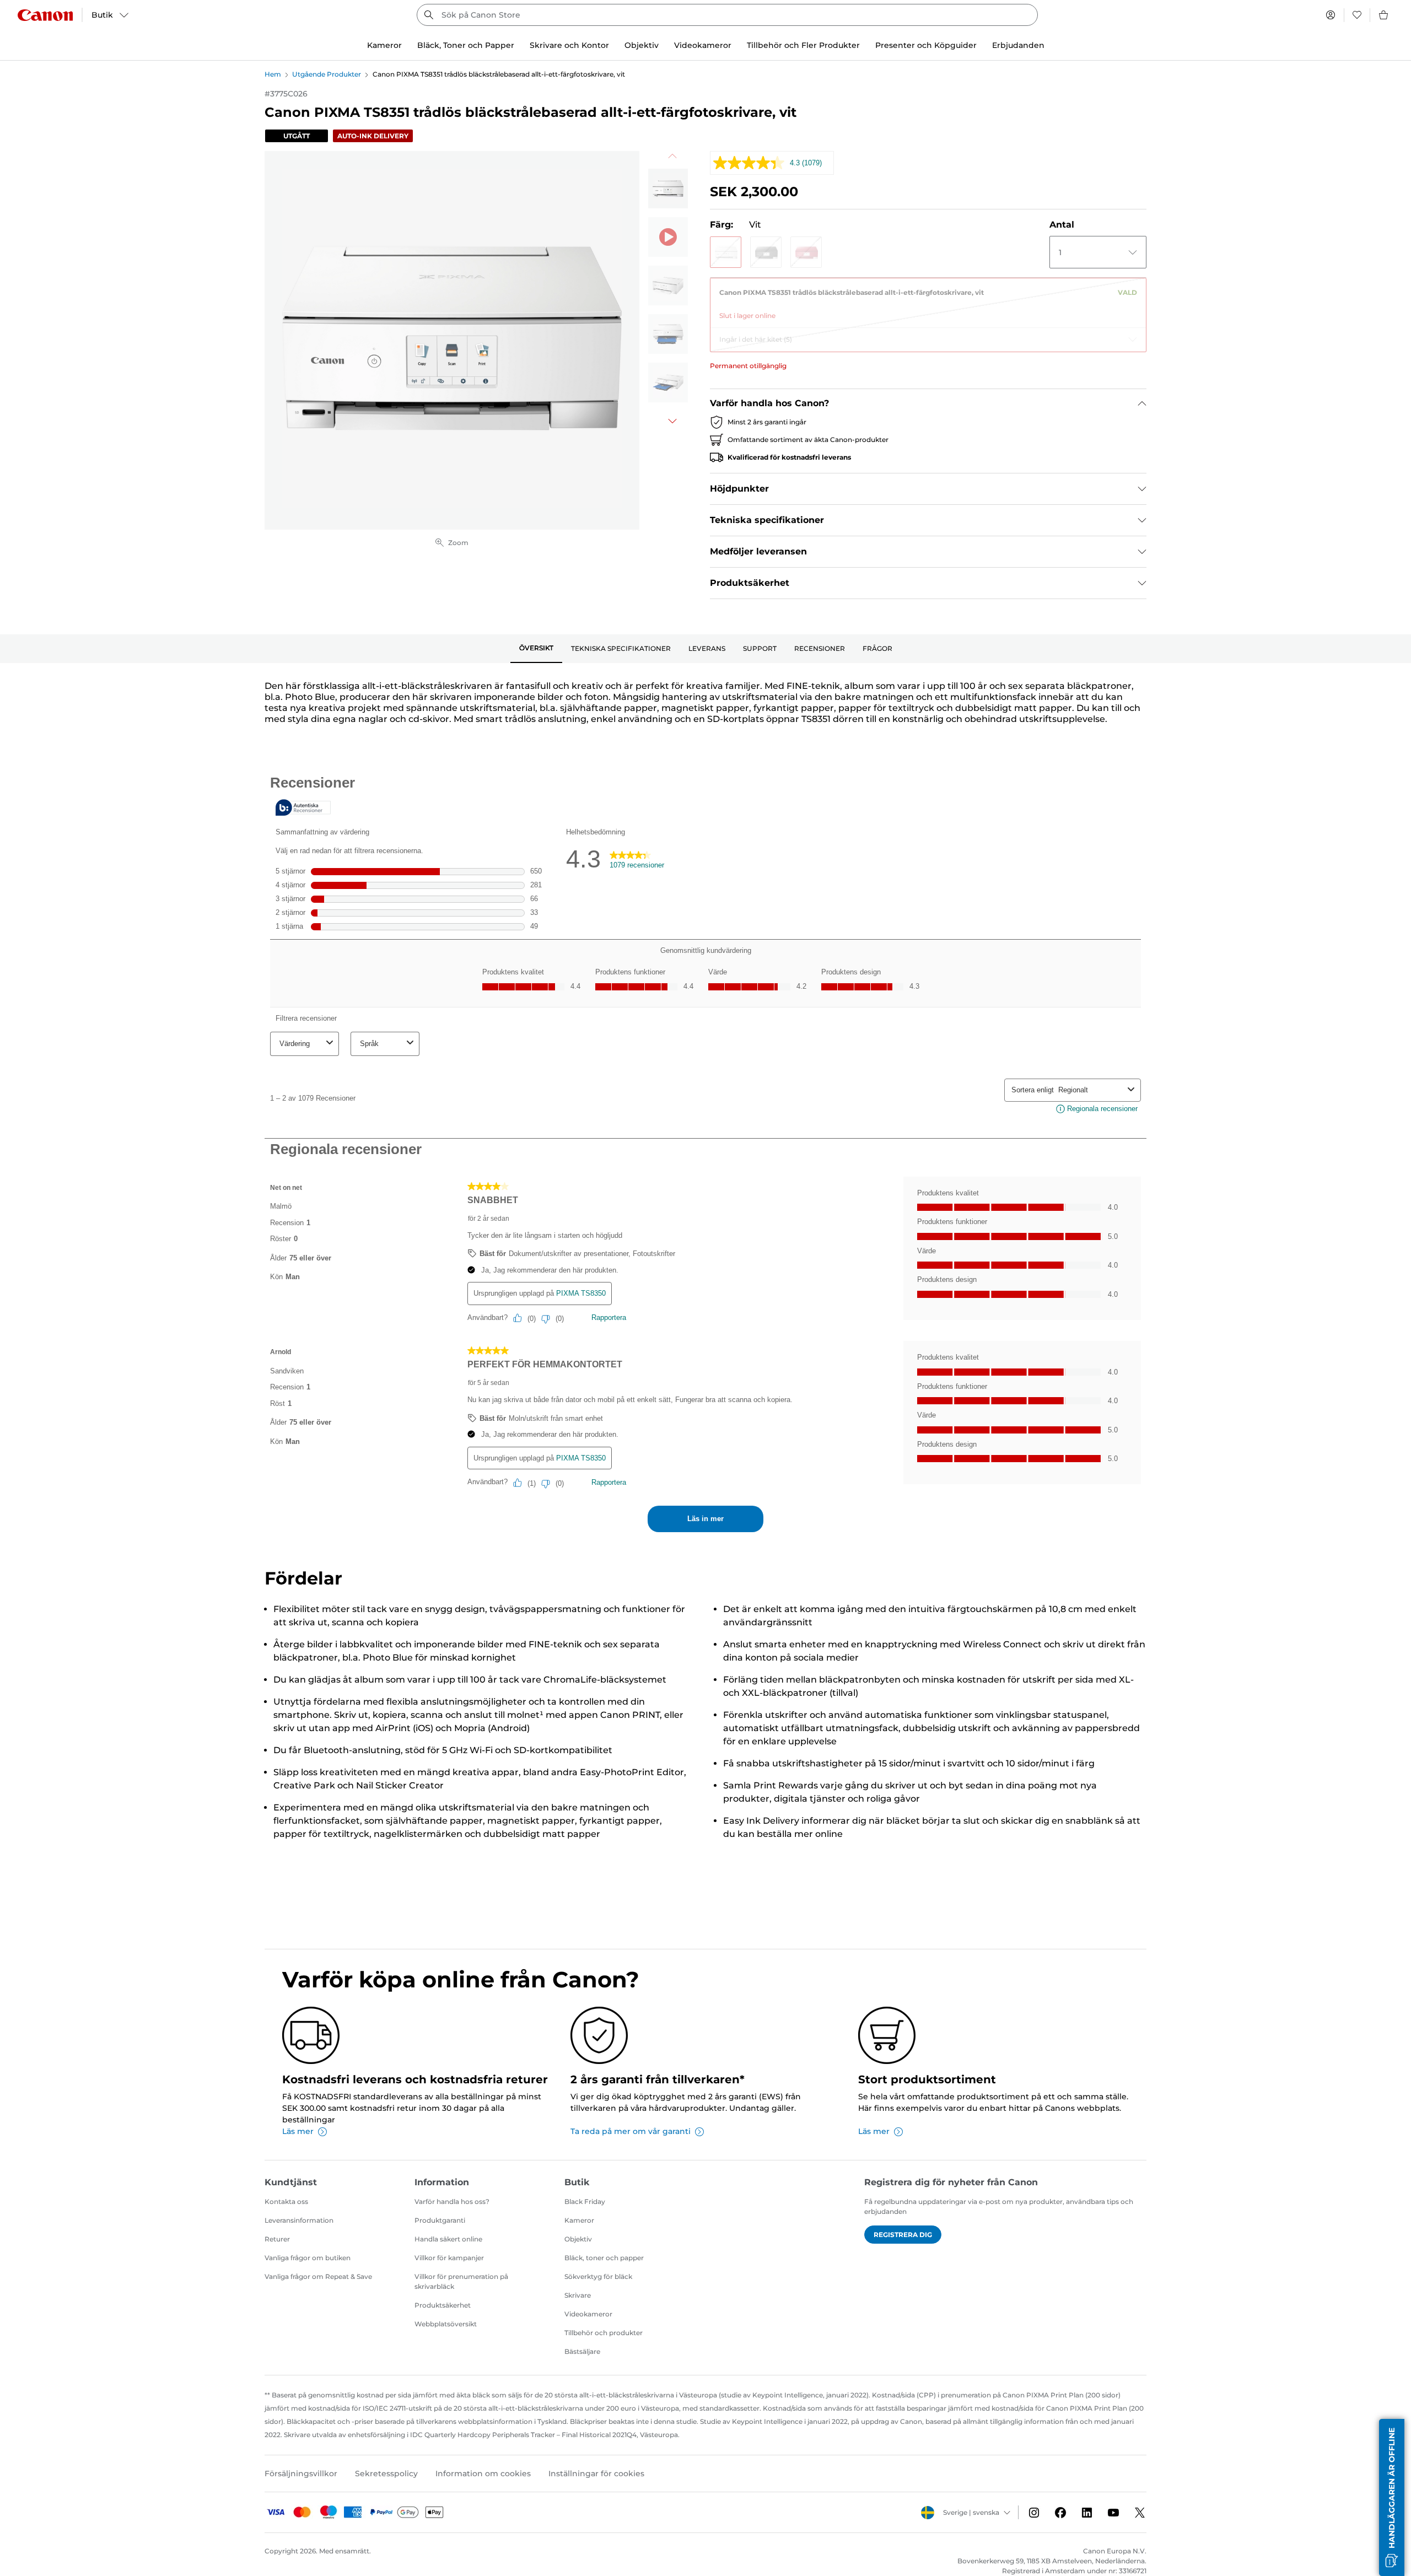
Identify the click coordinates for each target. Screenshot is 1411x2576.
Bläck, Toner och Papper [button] (466, 45)
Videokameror (588, 2314)
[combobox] (727, 15)
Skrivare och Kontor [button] (569, 45)
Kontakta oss (286, 2202)
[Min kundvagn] (1384, 15)
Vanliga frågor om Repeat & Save (318, 2276)
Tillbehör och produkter (604, 2333)
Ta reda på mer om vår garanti (631, 2131)
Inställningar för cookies (596, 2473)
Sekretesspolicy (386, 2473)
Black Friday (585, 2202)
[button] (726, 252)
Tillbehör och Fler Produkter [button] (803, 45)
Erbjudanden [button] (1018, 45)
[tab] (536, 649)
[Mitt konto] (1331, 15)
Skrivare (578, 2295)
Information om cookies (483, 2473)
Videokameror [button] (703, 45)
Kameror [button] (384, 45)
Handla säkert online (448, 2239)
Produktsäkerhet (443, 2305)
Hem (273, 74)
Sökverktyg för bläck (598, 2276)
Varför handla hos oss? (452, 2202)
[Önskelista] (1357, 15)
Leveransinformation (299, 2220)
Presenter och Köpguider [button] (926, 45)
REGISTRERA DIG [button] (903, 2235)
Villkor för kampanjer (449, 2258)
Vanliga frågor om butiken (308, 2258)
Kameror (579, 2220)
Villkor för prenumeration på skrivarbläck (461, 2281)
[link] (928, 300)
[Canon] (45, 15)
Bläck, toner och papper (604, 2258)
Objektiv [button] (642, 45)
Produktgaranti (440, 2220)
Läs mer (298, 2131)
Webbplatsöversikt (446, 2324)
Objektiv (578, 2239)
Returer (277, 2239)
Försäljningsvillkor (301, 2473)
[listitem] (668, 188)
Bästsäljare (582, 2351)
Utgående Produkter (327, 74)
